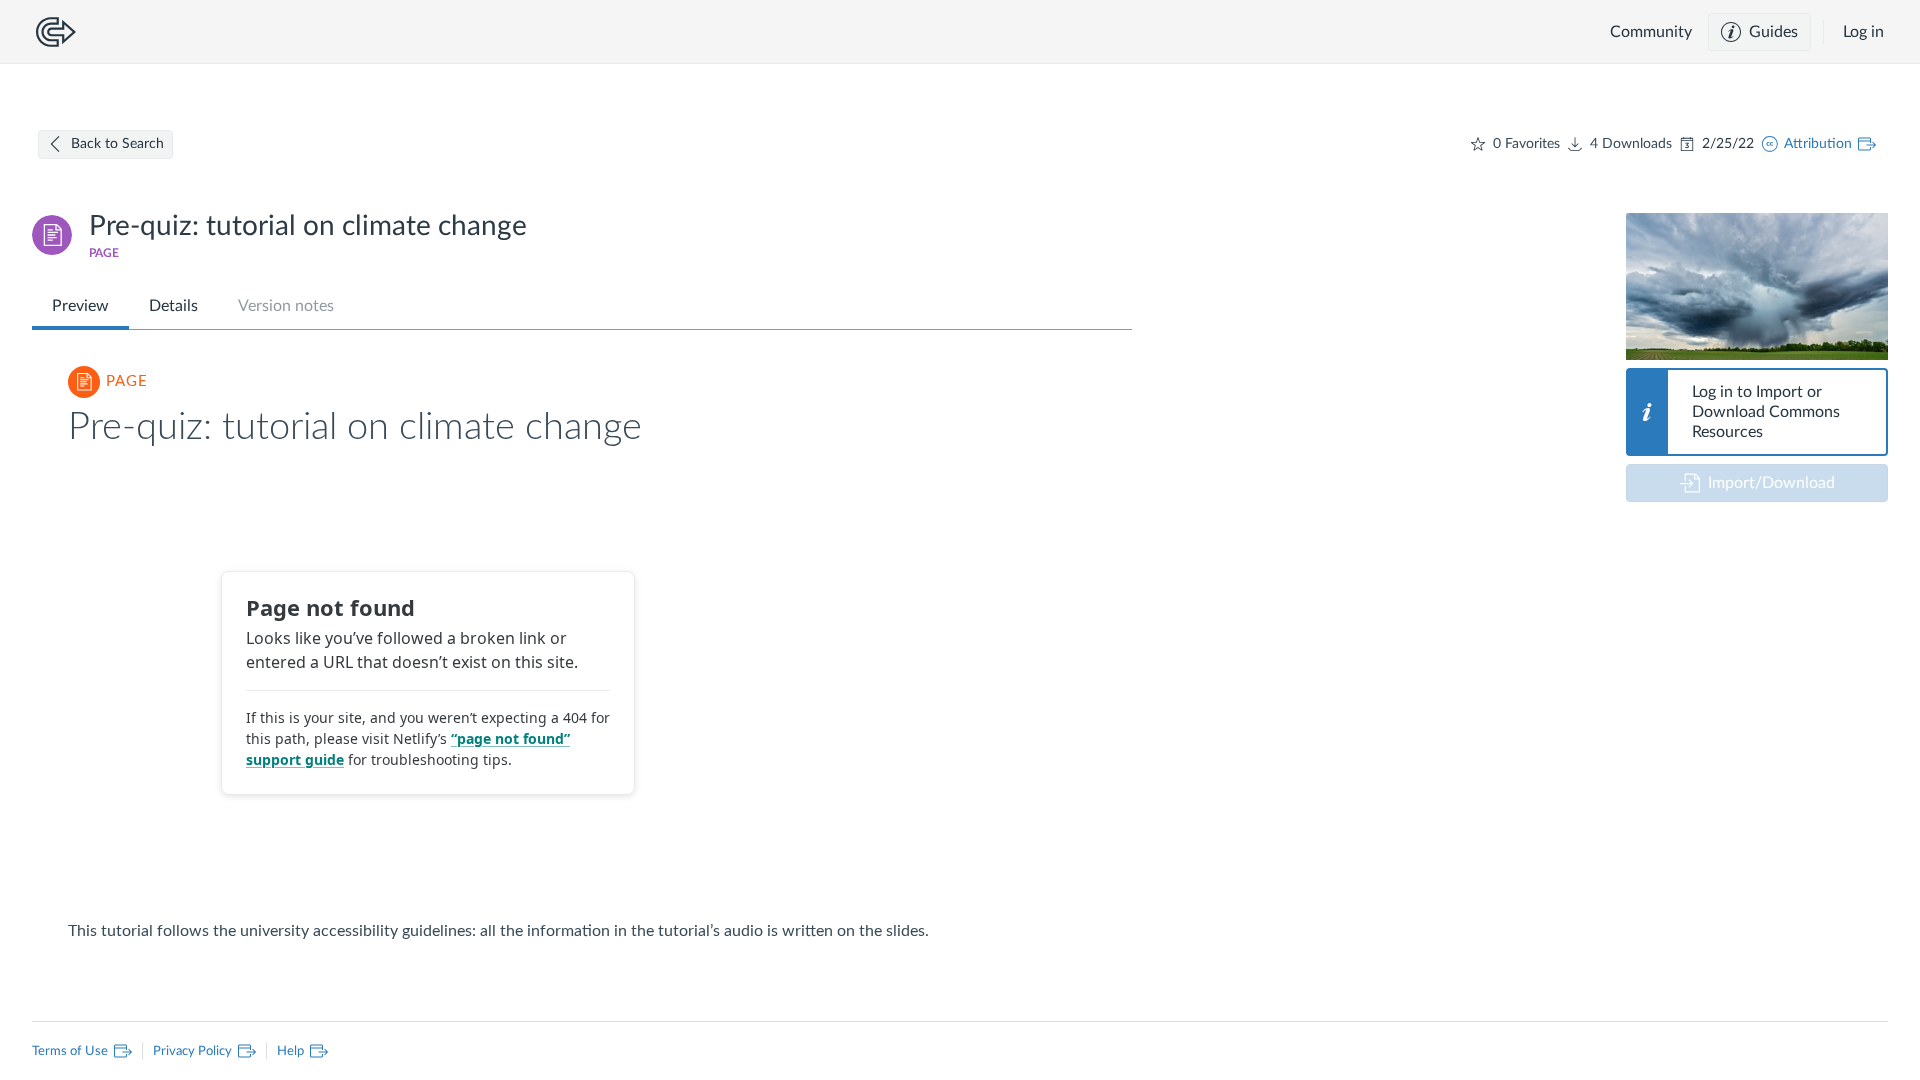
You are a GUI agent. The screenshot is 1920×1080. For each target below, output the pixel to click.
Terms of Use (74, 1049)
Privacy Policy (187, 1049)
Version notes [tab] (286, 306)
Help (285, 1049)
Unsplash (1662, 345)
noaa (1671, 331)
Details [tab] (173, 306)
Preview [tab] (80, 306)
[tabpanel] (582, 645)
